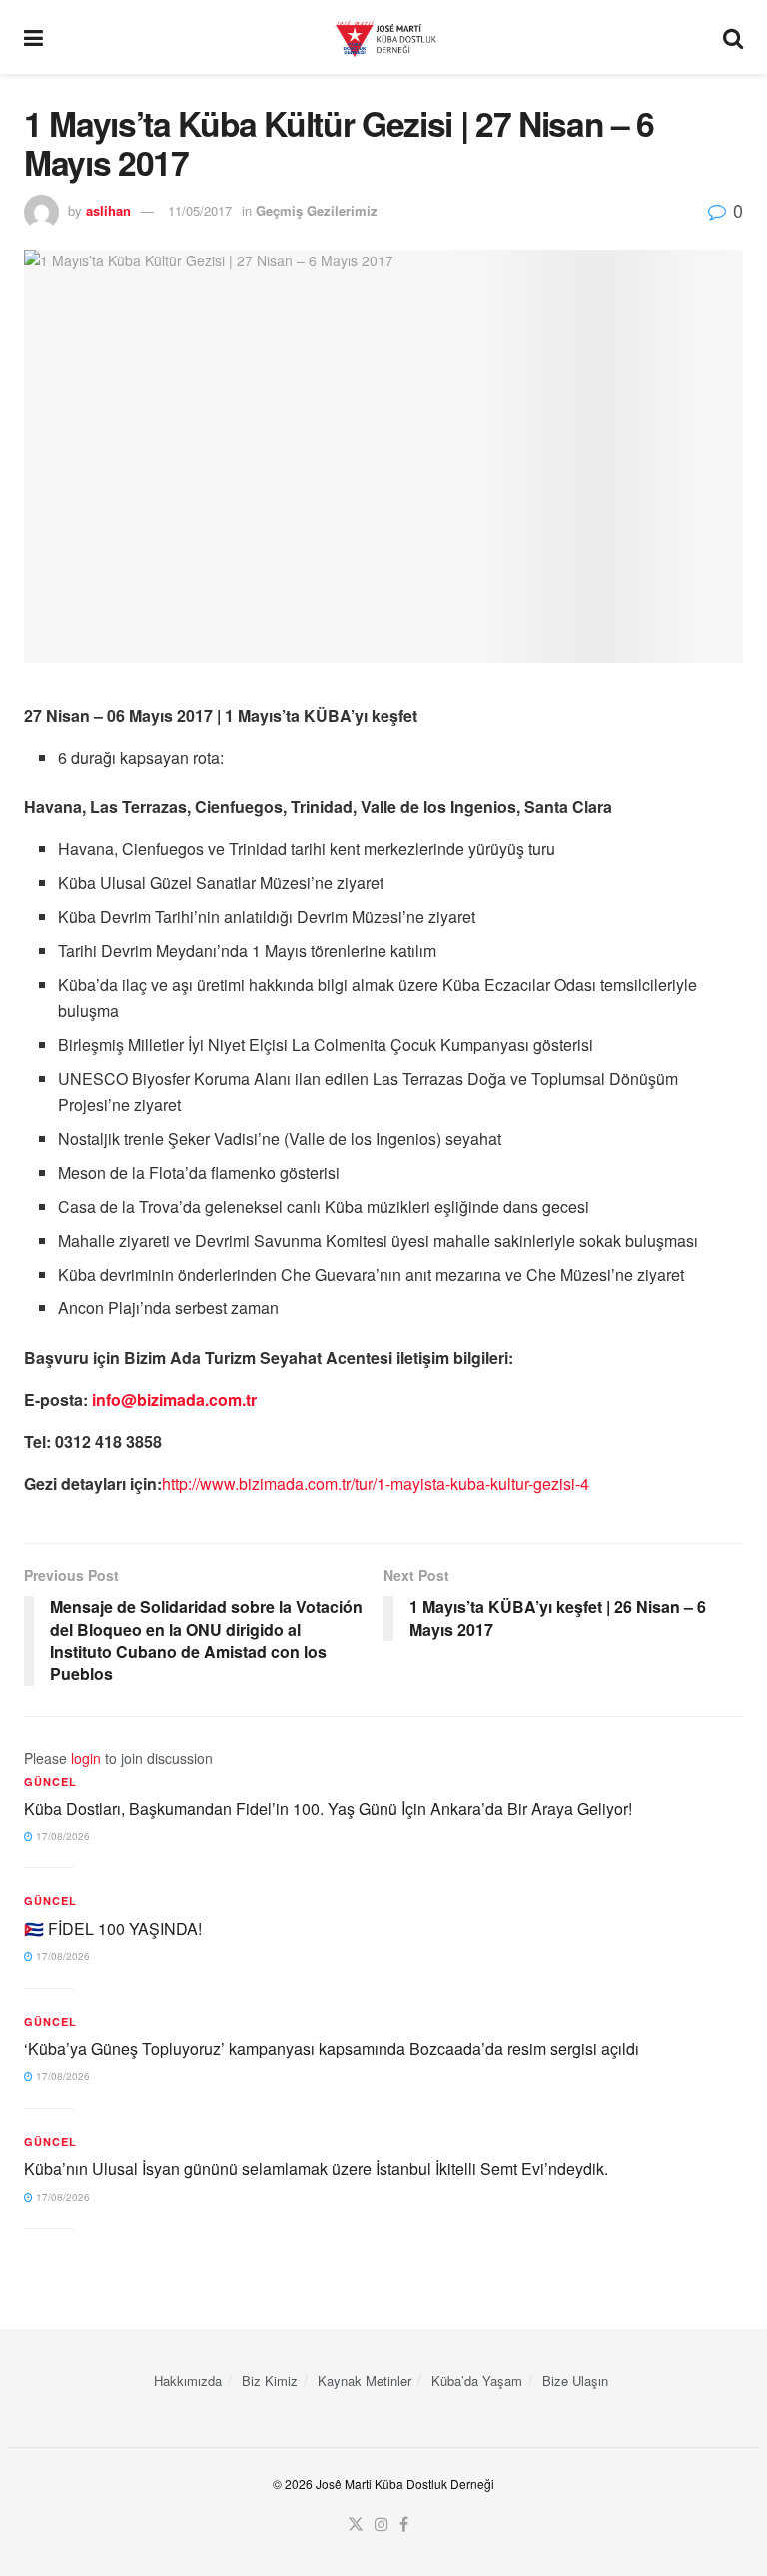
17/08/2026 (61, 1836)
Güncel (50, 1781)
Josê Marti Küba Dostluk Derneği (405, 2484)
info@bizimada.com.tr (174, 1400)
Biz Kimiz (270, 2381)
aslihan (108, 210)
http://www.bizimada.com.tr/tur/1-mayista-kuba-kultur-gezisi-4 (376, 1484)
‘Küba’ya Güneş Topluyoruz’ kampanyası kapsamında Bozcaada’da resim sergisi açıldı (332, 2049)
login (86, 1758)
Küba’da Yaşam (477, 2381)
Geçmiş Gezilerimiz (317, 210)
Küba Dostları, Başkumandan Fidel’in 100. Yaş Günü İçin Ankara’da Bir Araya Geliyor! (328, 1809)
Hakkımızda (188, 2381)
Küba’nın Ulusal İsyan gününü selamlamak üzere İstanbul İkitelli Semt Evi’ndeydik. (316, 2168)
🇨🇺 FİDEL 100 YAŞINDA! (113, 1929)
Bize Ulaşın (575, 2381)
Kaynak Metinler (365, 2381)
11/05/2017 (200, 210)
